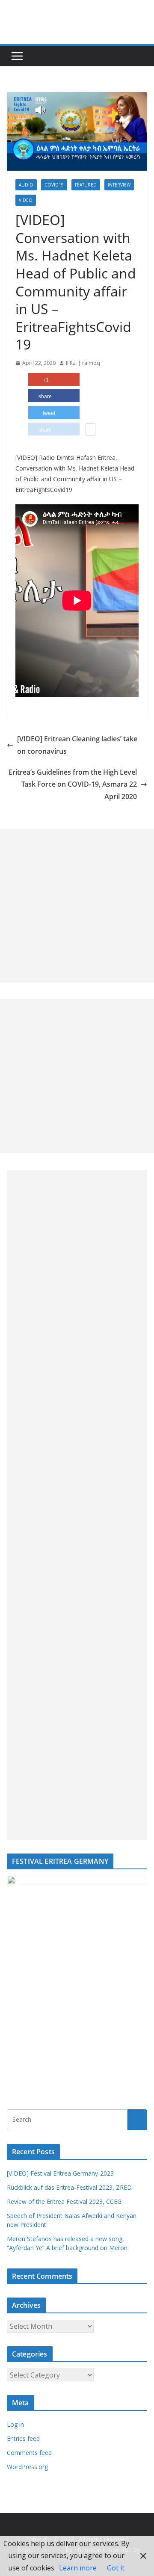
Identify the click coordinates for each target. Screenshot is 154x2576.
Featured (86, 185)
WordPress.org (27, 2467)
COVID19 (54, 185)
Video (26, 200)
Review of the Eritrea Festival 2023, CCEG (64, 2201)
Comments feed (29, 2453)
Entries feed (23, 2438)
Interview (119, 185)
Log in (15, 2424)
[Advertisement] (77, 906)
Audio (26, 185)
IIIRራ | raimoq (83, 363)
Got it (116, 2568)
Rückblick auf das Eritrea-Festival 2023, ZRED (69, 2187)
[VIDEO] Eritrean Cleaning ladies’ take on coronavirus (77, 745)
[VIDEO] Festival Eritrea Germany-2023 (60, 2173)
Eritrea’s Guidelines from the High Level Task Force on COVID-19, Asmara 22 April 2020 (73, 785)
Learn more (78, 2568)
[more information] (90, 430)
